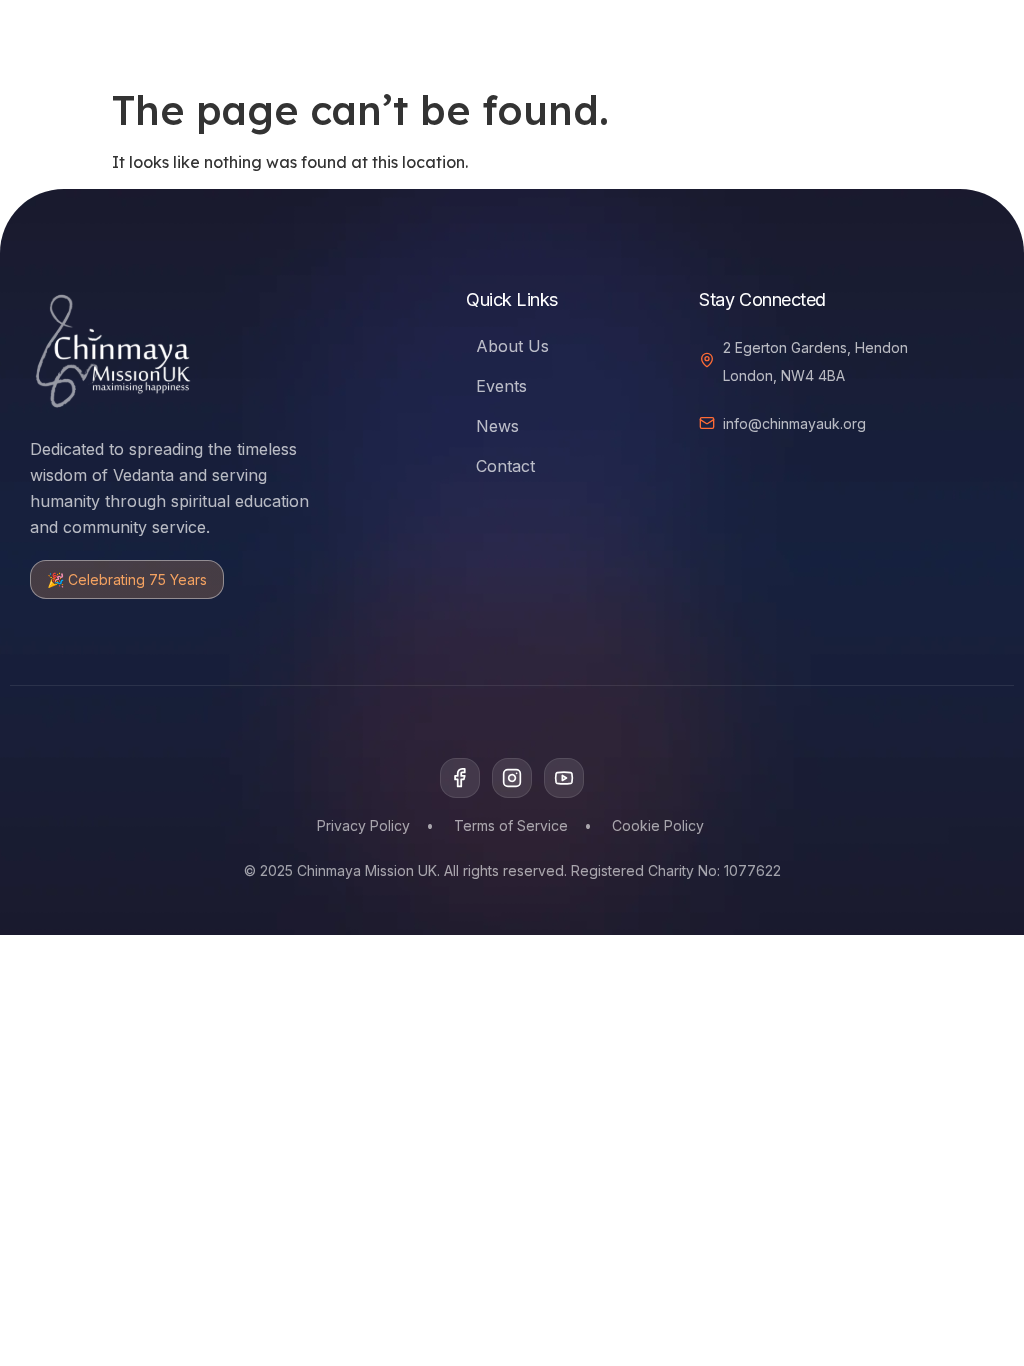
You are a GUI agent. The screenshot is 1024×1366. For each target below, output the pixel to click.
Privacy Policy (363, 825)
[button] (876, 36)
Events (501, 386)
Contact (505, 466)
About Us (512, 346)
